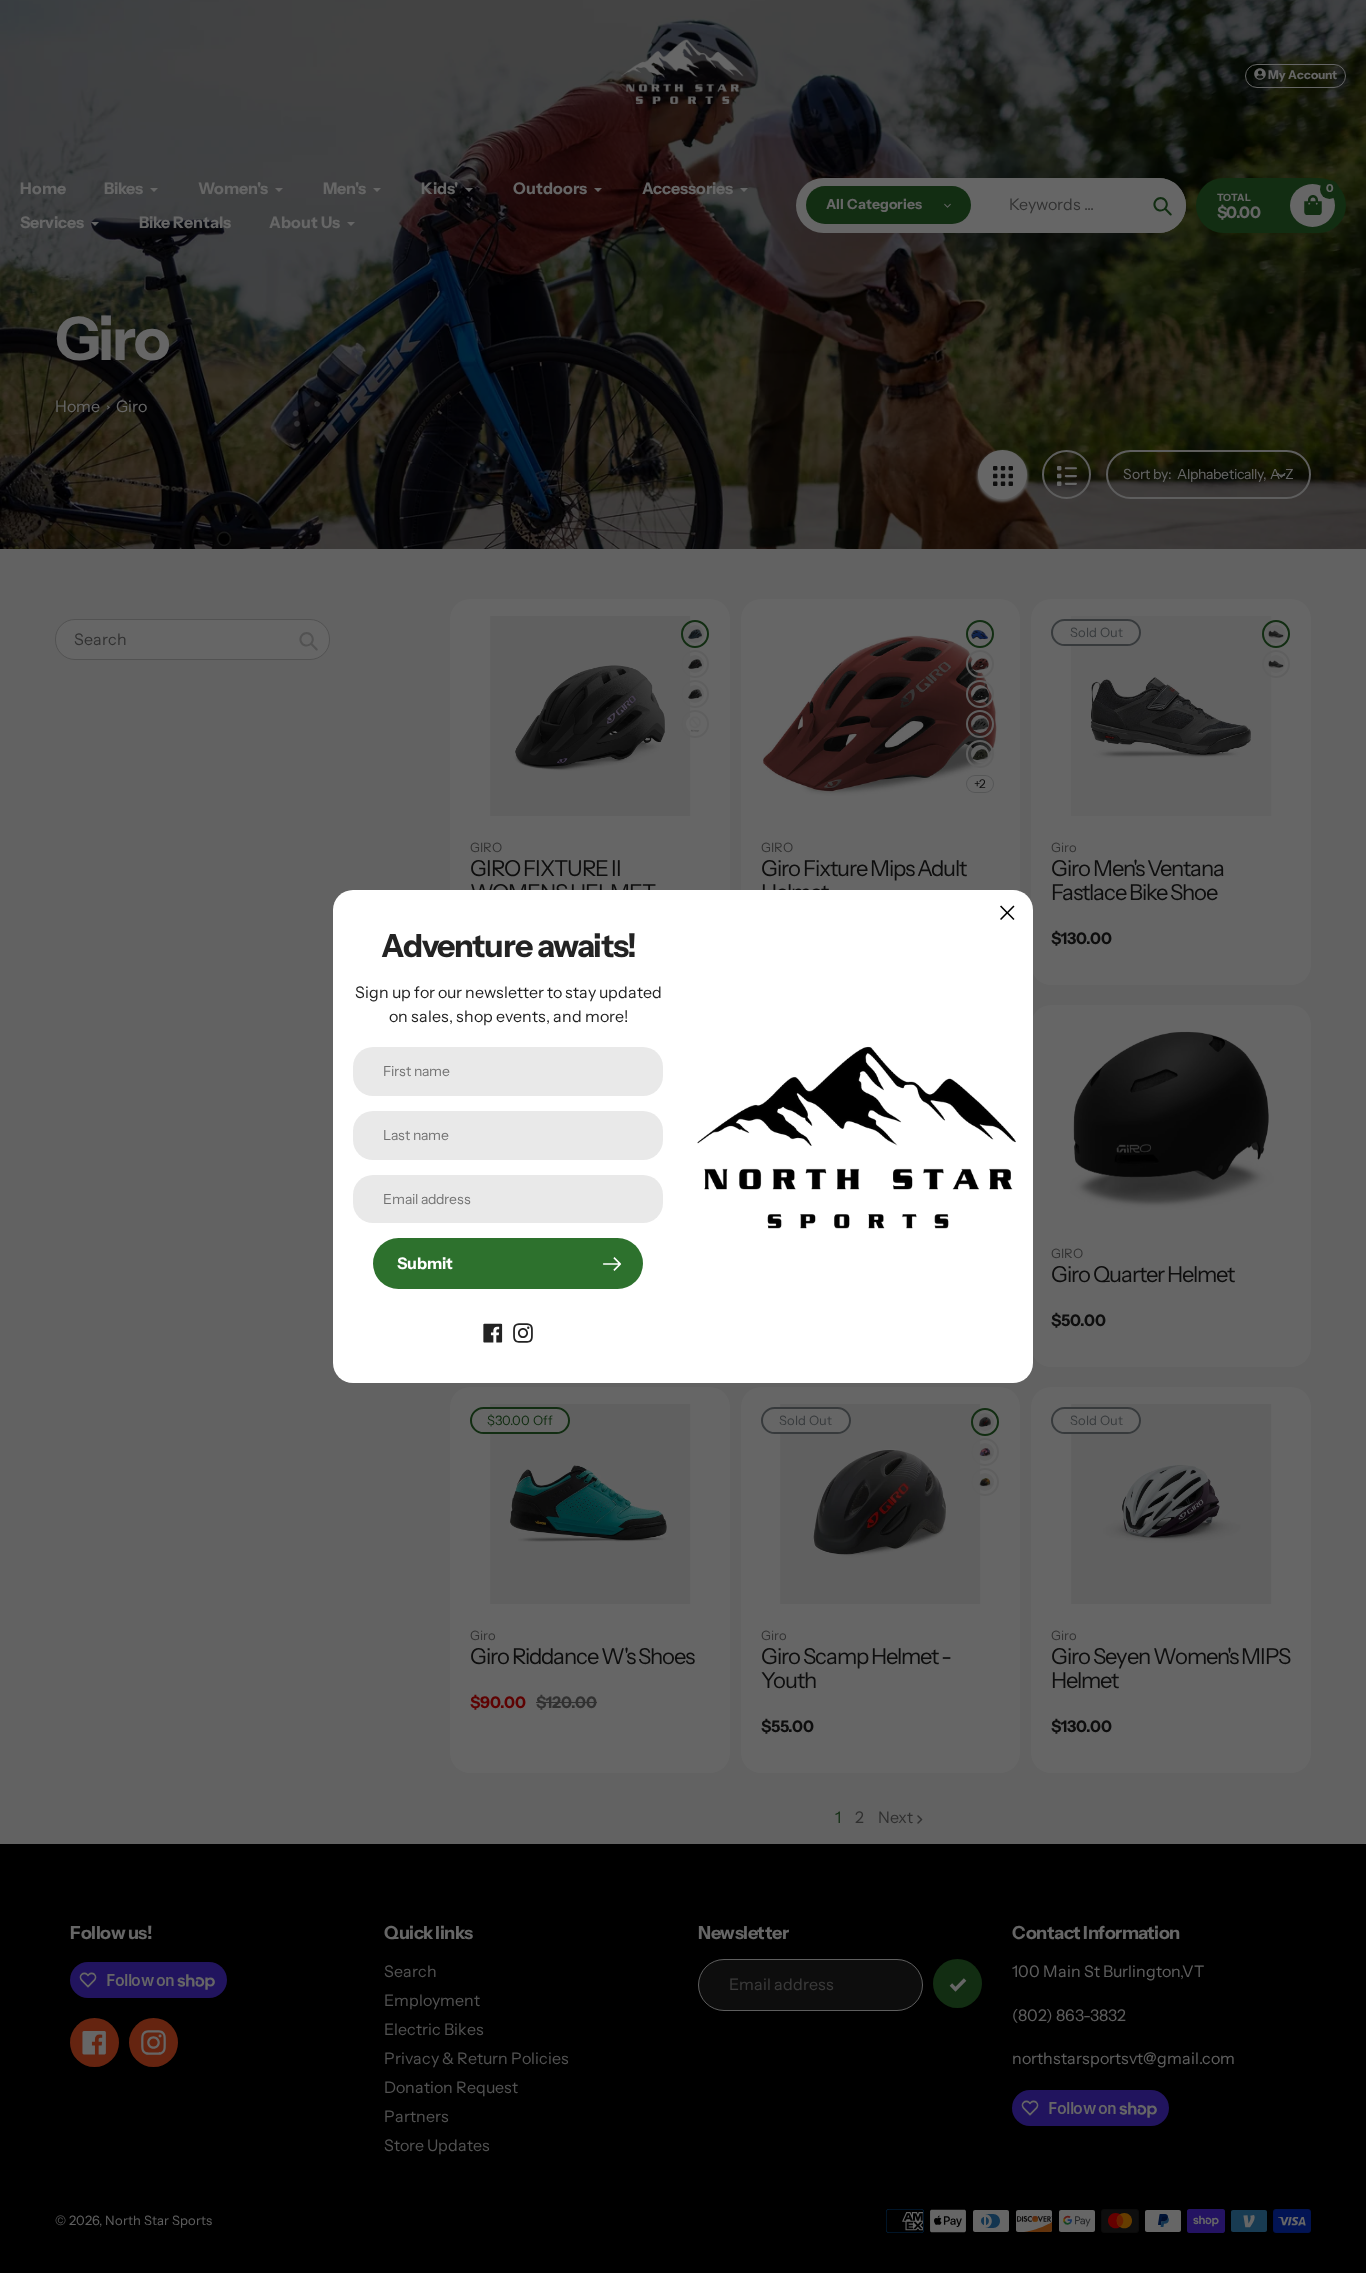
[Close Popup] (1007, 912)
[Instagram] (523, 1331)
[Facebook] (493, 1331)
